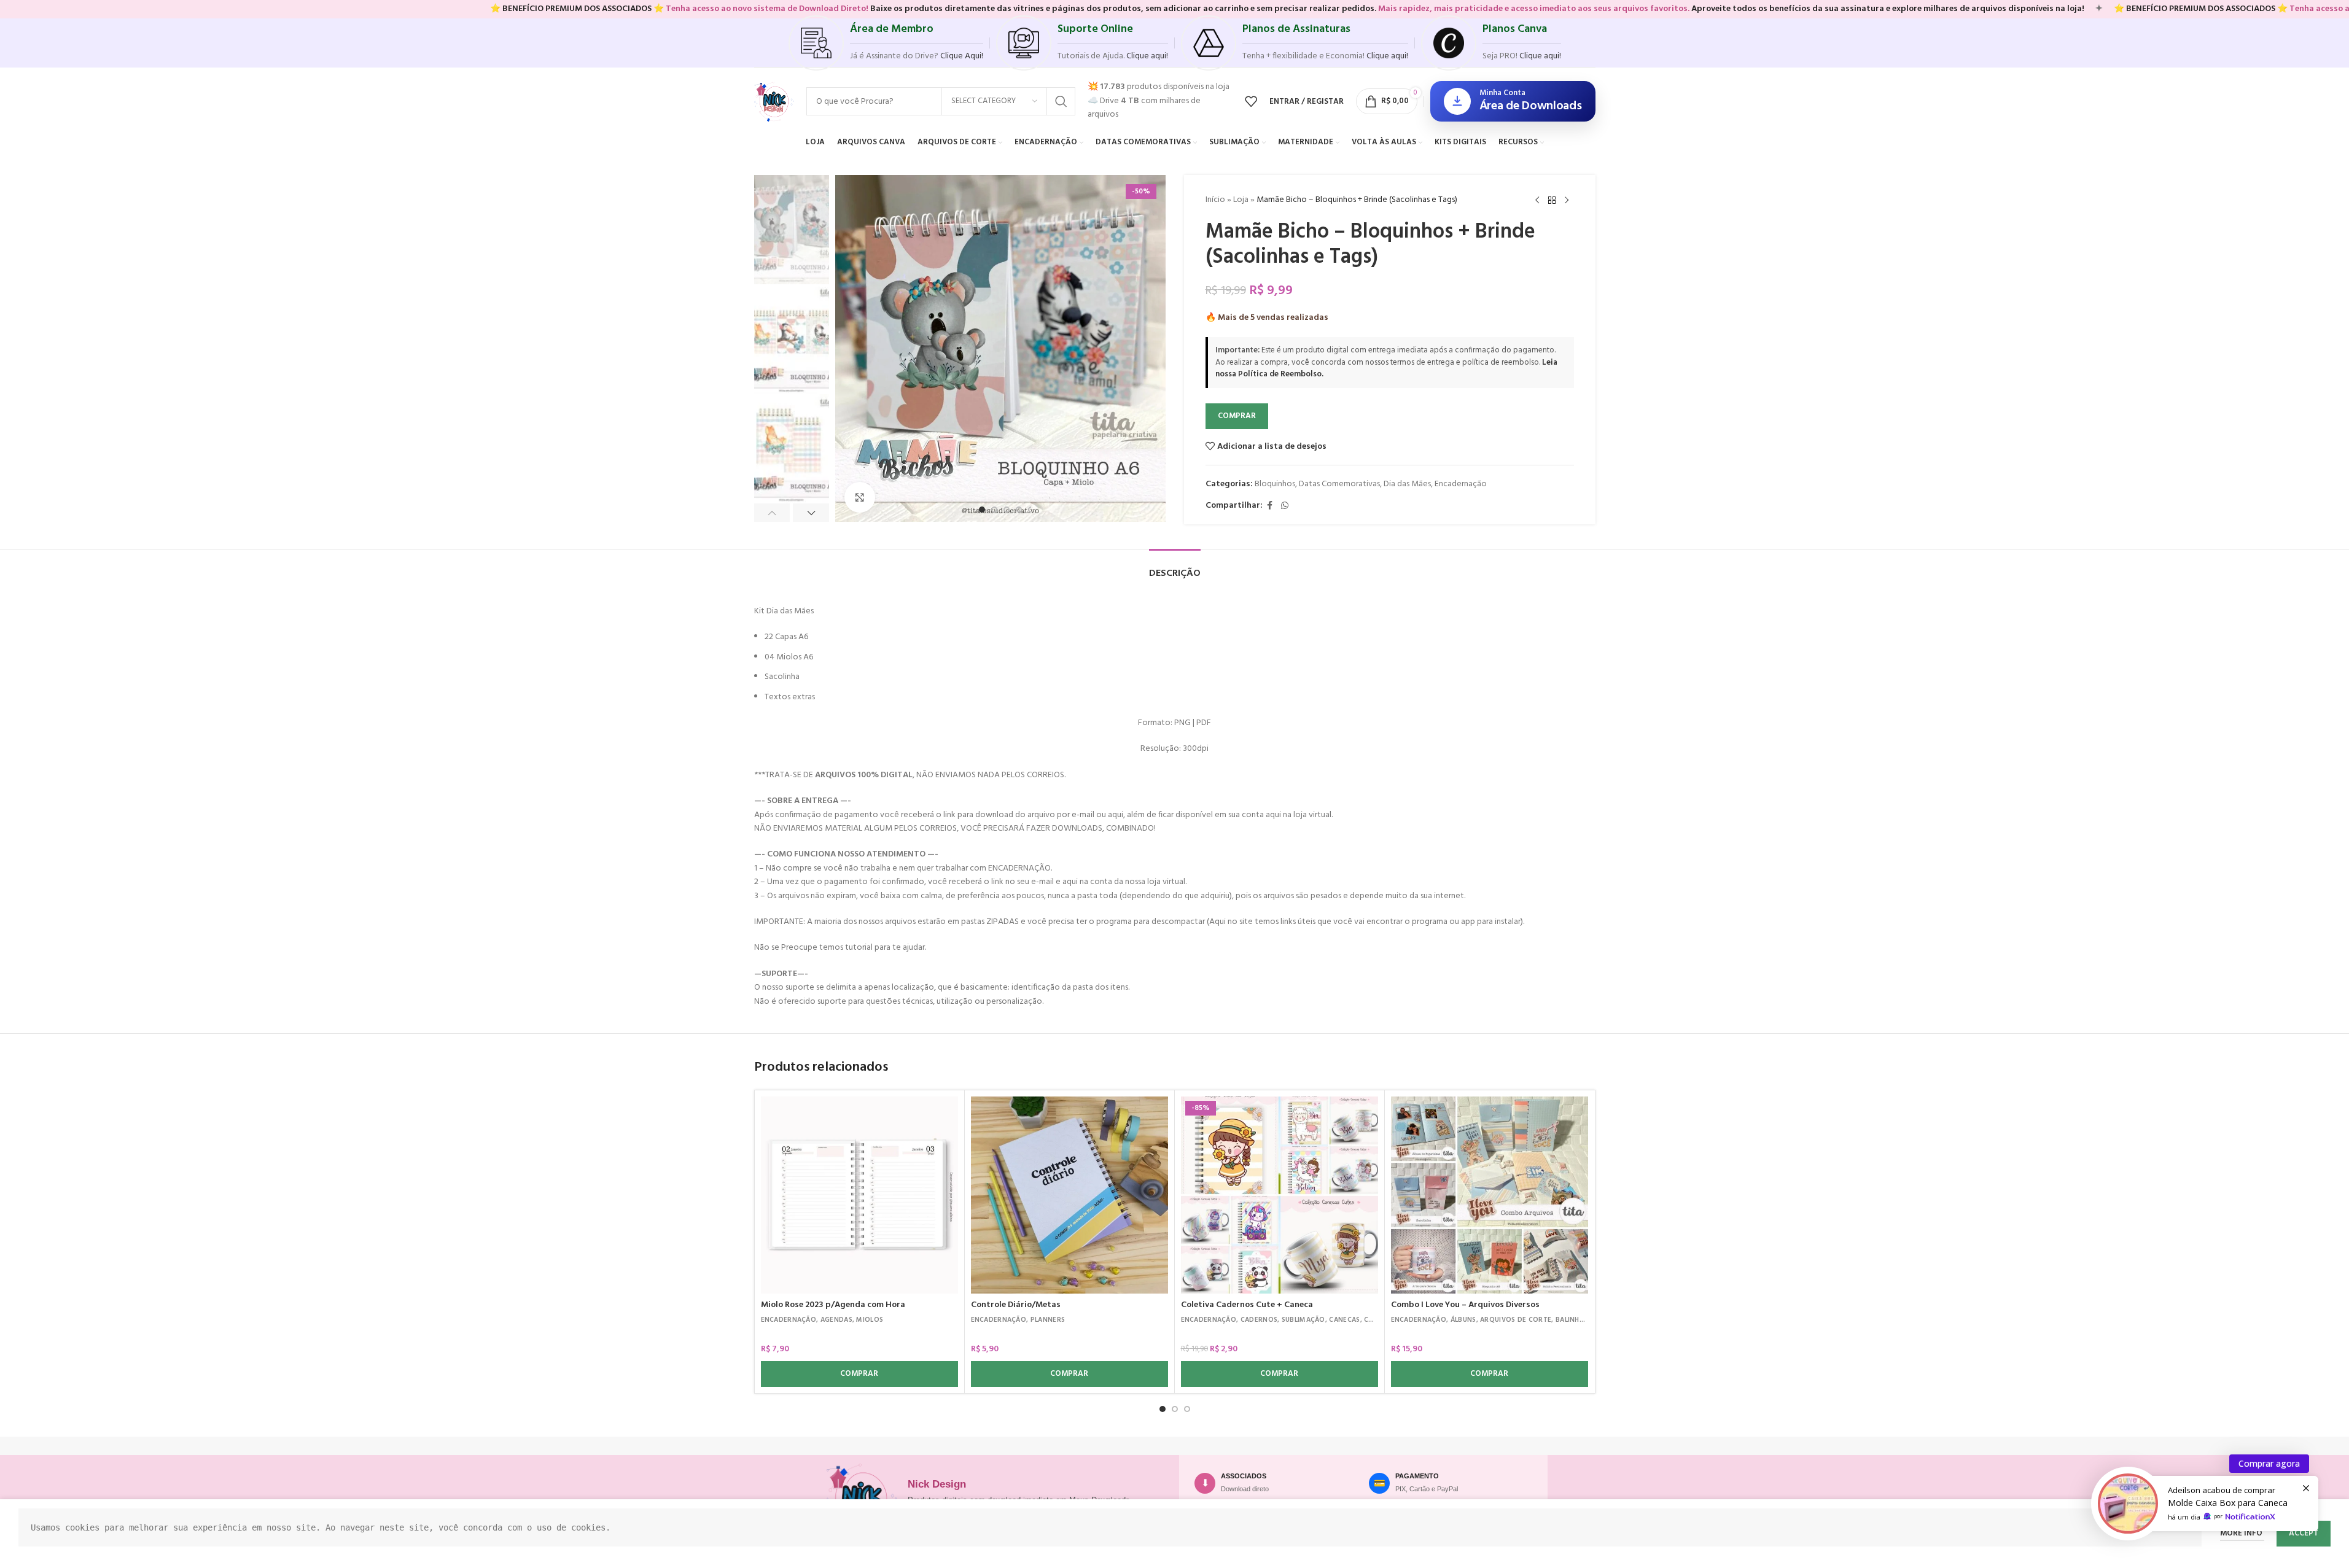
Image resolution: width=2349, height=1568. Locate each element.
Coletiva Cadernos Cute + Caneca (1247, 1305)
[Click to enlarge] (860, 497)
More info (2242, 1533)
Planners (1048, 1320)
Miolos (870, 1320)
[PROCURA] (1061, 101)
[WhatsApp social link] (1285, 506)
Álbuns (1463, 1320)
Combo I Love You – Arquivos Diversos (1465, 1305)
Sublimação (1303, 1320)
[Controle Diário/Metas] (1069, 1195)
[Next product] (1567, 201)
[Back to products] (1552, 201)
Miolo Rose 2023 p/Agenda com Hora (833, 1305)
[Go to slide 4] (1019, 510)
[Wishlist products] (1251, 101)
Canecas (1344, 1320)
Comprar (1237, 416)
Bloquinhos (1275, 484)
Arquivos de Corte (1516, 1320)
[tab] (1175, 568)
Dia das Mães (1407, 484)
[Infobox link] (886, 43)
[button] (772, 513)
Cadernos (1259, 1320)
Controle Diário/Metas (1016, 1305)
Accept (2304, 1533)
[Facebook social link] (1270, 506)
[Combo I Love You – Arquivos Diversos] (1490, 1195)
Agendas (836, 1320)
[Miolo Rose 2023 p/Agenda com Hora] (859, 1195)
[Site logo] (774, 102)
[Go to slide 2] (994, 510)
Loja (1241, 200)
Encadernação (1461, 484)
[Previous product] (1537, 201)
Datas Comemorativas (1339, 484)
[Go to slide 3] (1007, 510)
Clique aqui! (1540, 56)
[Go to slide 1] (982, 510)
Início (1215, 200)
